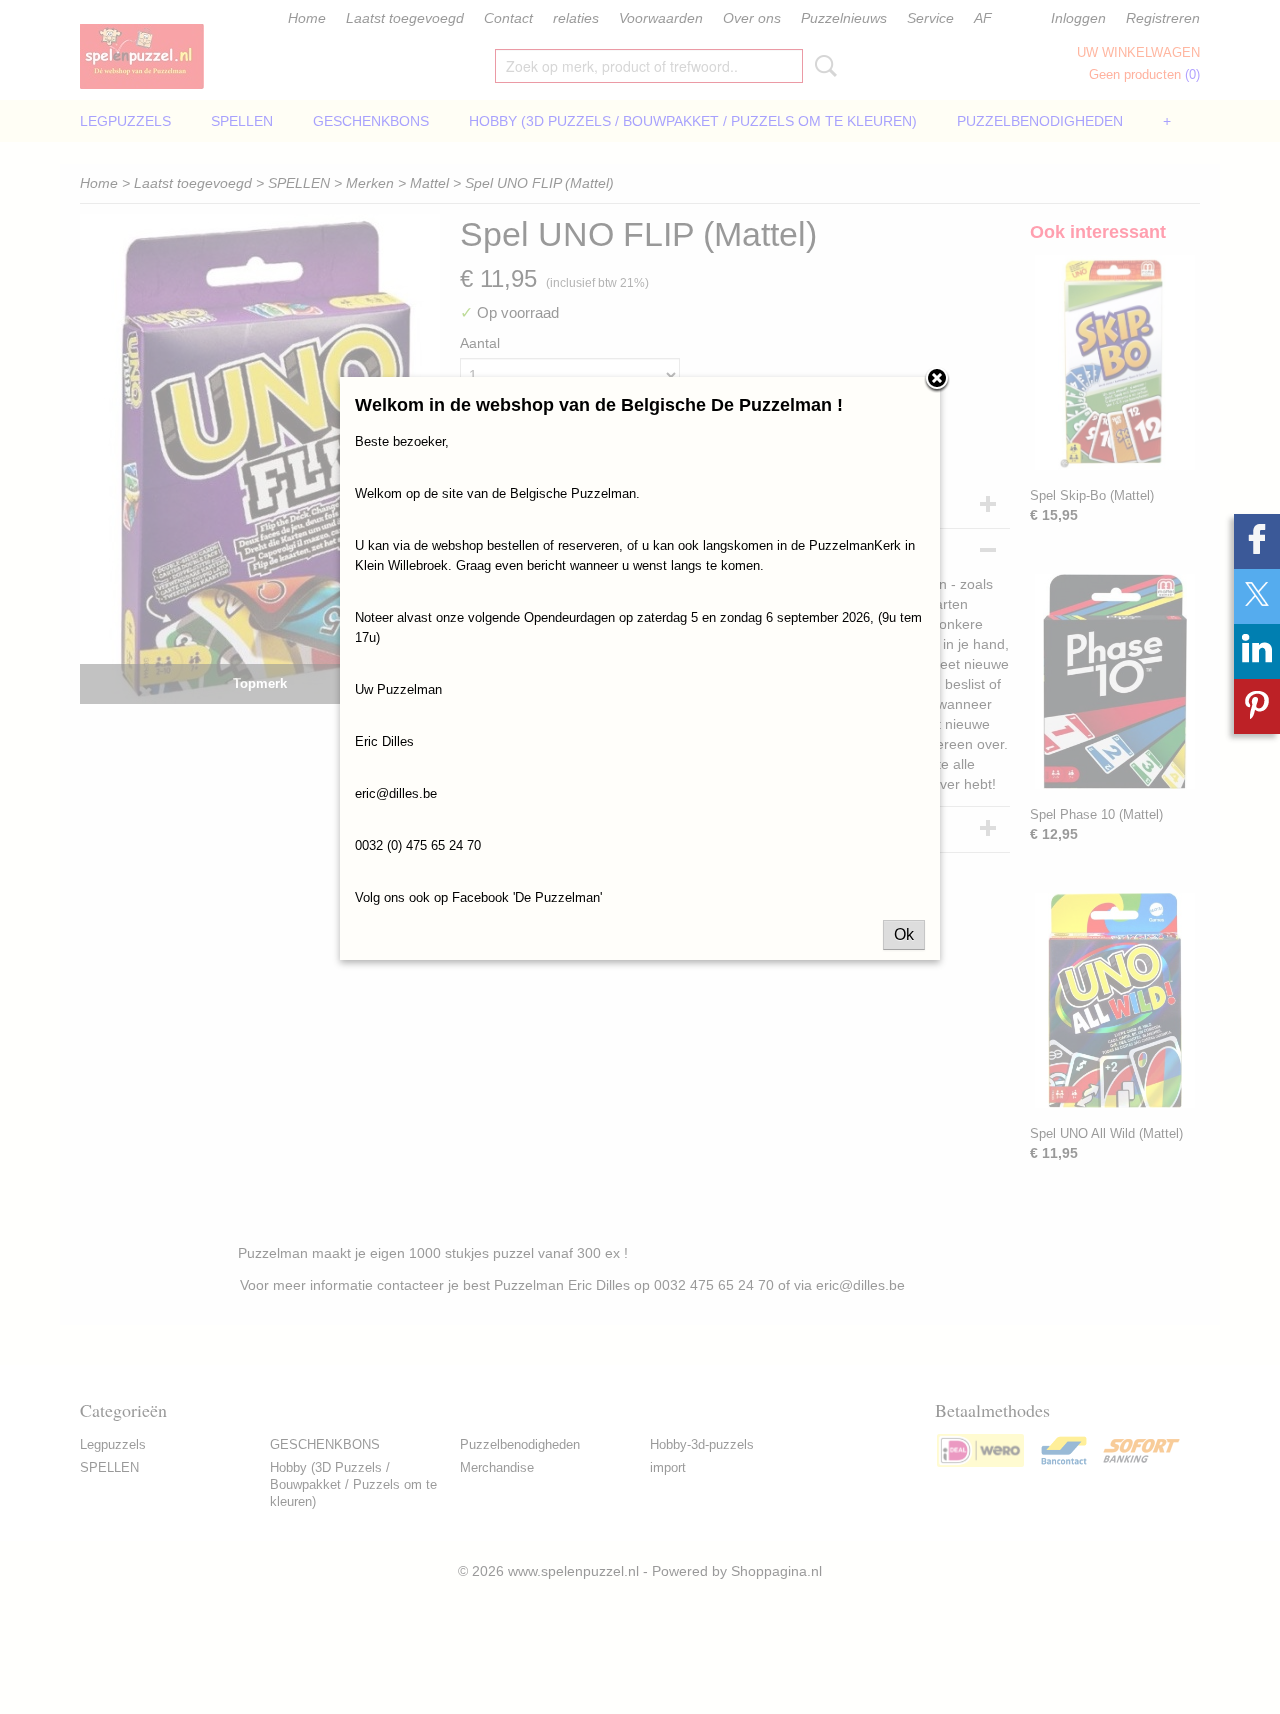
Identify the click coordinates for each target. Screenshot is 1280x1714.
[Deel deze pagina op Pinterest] (1257, 706)
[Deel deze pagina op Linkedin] (1257, 651)
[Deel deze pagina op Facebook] (1257, 541)
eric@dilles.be (396, 793)
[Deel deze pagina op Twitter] (1257, 596)
